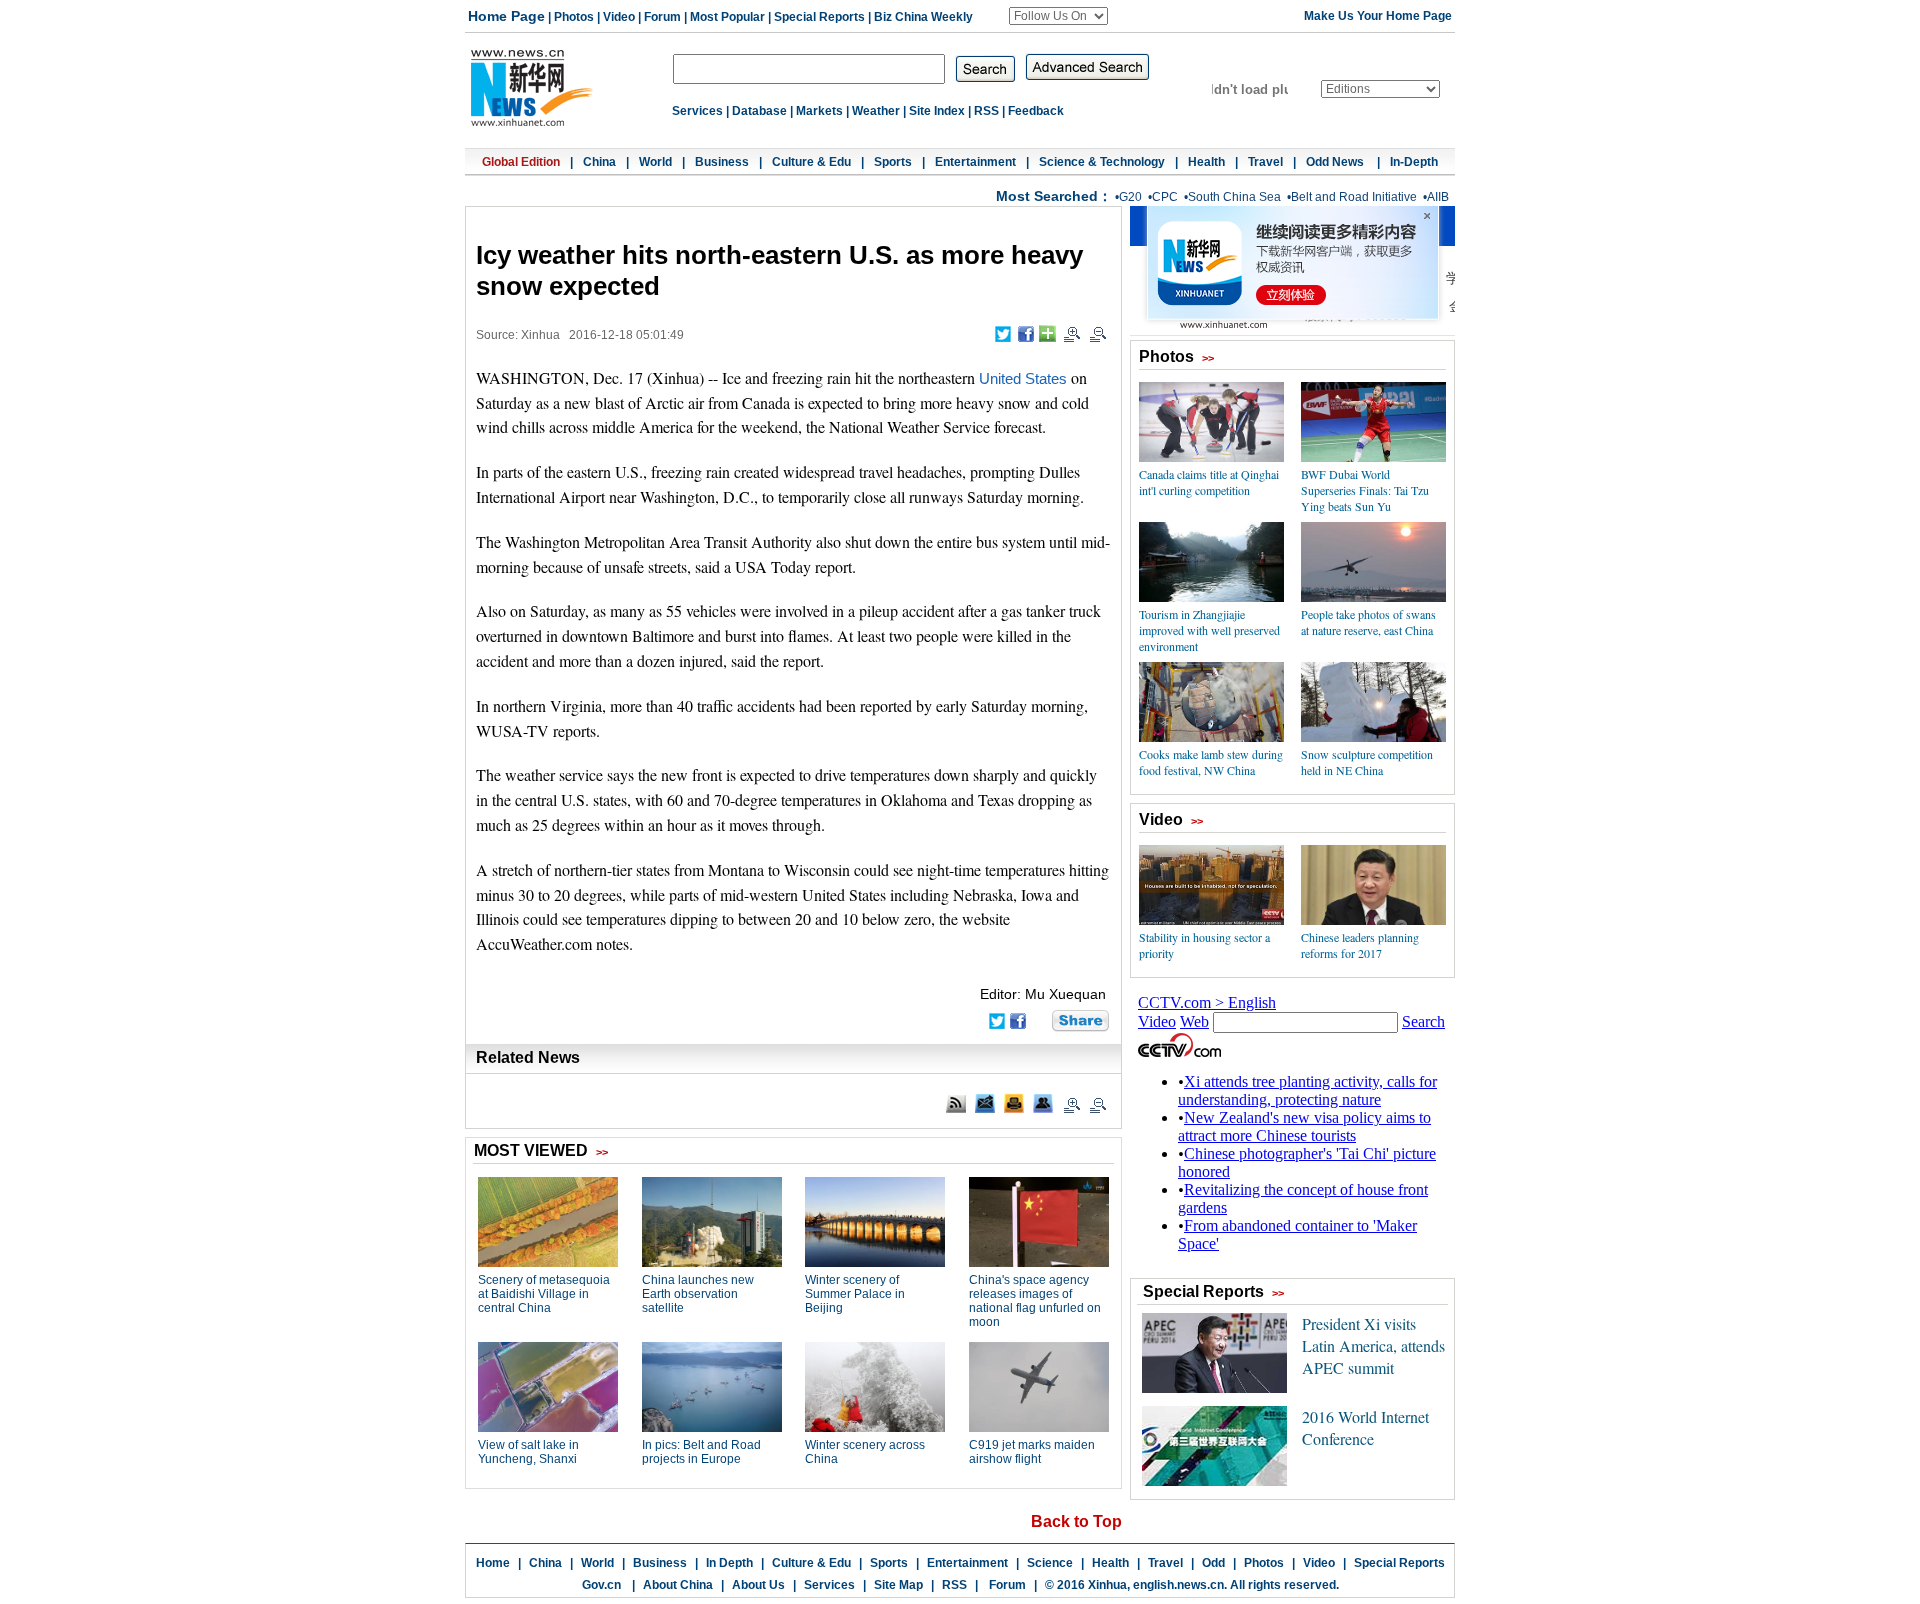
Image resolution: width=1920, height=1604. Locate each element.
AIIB (1438, 197)
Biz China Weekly (923, 17)
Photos (574, 17)
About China (678, 1585)
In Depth (729, 1563)
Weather (876, 111)
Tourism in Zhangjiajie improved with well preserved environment (1209, 630)
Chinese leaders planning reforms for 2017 (1360, 945)
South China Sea (1234, 197)
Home (493, 1563)
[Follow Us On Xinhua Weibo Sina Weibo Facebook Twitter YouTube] (1058, 16)
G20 (1130, 197)
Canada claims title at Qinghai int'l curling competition (1209, 482)
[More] (1047, 333)
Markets (819, 111)
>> (1208, 358)
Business (722, 162)
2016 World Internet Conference (1365, 1427)
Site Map (898, 1585)
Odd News (1336, 162)
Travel (1265, 162)
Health (1206, 162)
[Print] (1014, 1103)
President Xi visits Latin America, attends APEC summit (1373, 1345)
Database (759, 111)
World (655, 162)
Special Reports (819, 17)
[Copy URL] (1043, 1103)
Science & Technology (1102, 162)
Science (1050, 1563)
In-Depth (1414, 162)
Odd (1213, 1563)
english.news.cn (1178, 1585)
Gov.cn (601, 1585)
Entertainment (975, 162)
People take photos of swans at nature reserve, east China (1368, 622)
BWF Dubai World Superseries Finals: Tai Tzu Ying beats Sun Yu (1365, 490)
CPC (1165, 197)
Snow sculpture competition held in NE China (1367, 762)
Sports (893, 162)
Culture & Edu (811, 162)
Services (697, 111)
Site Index (937, 111)
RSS (986, 111)
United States (1023, 379)
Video (619, 17)
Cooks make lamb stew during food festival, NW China (1211, 762)
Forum (662, 17)
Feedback (1036, 111)
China (599, 162)
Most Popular (727, 17)
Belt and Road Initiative (1354, 197)
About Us (758, 1585)
